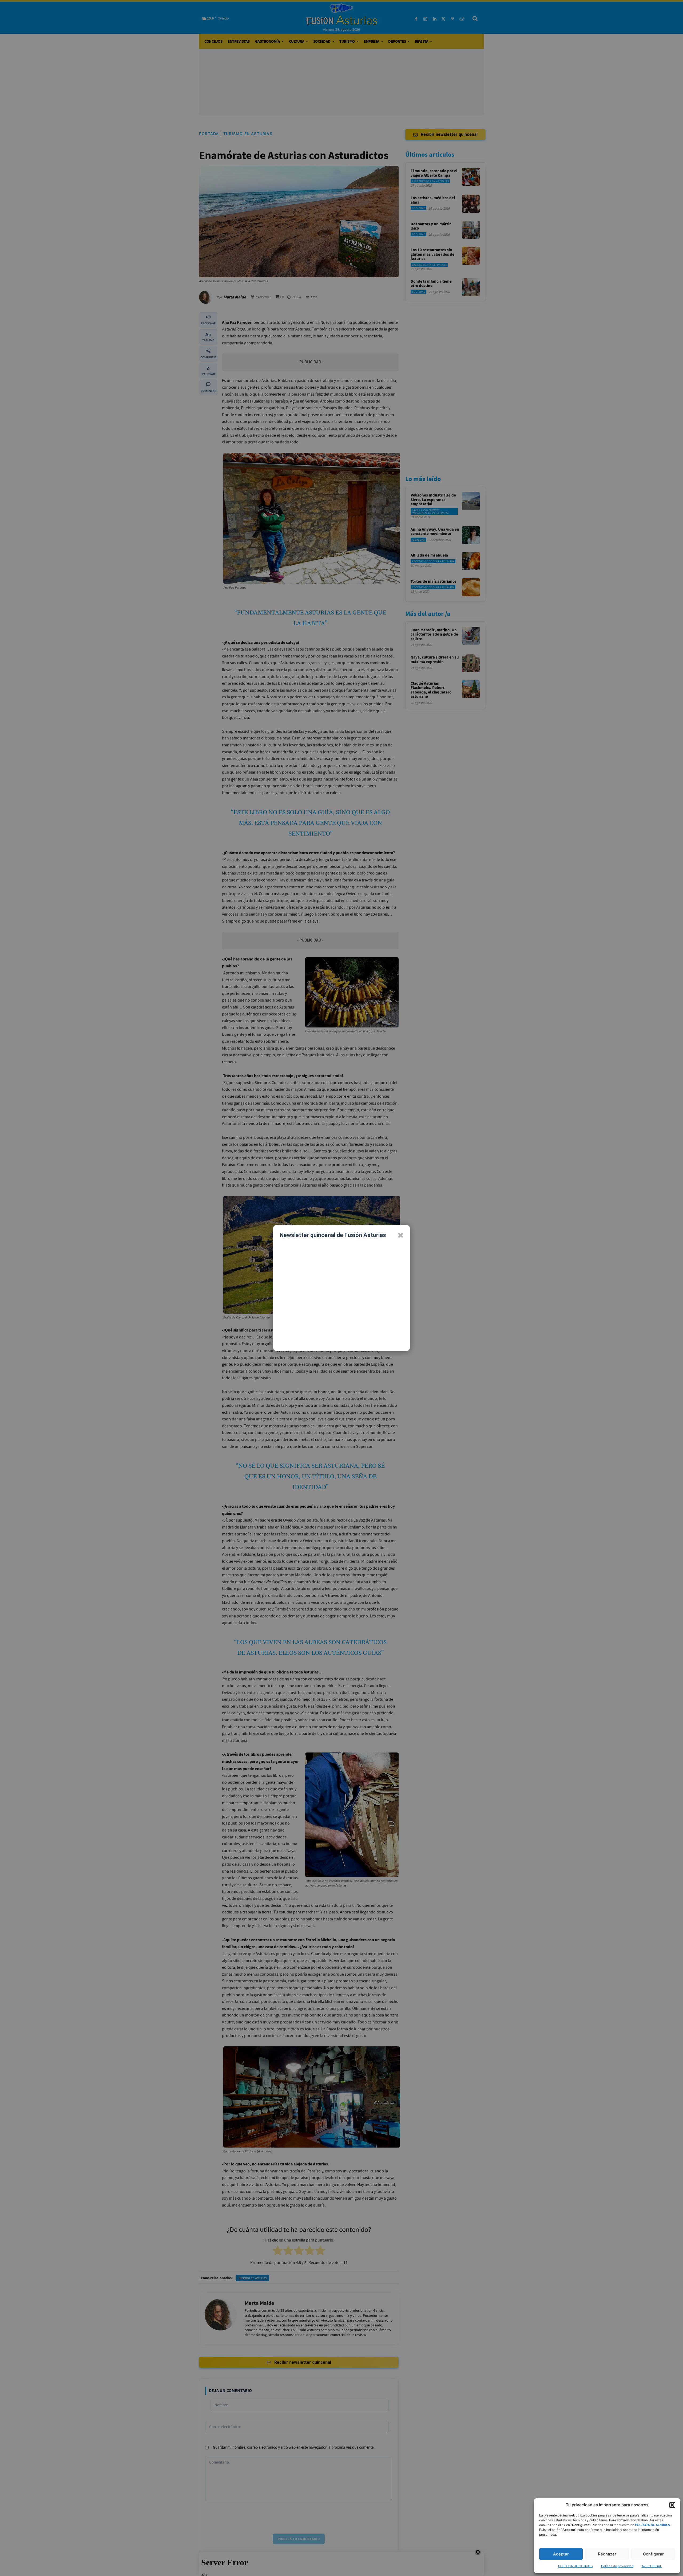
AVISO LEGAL (652, 2566)
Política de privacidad (617, 2566)
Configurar (653, 2554)
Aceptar (561, 2554)
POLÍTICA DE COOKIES (575, 2566)
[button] (672, 2505)
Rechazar (607, 2554)
